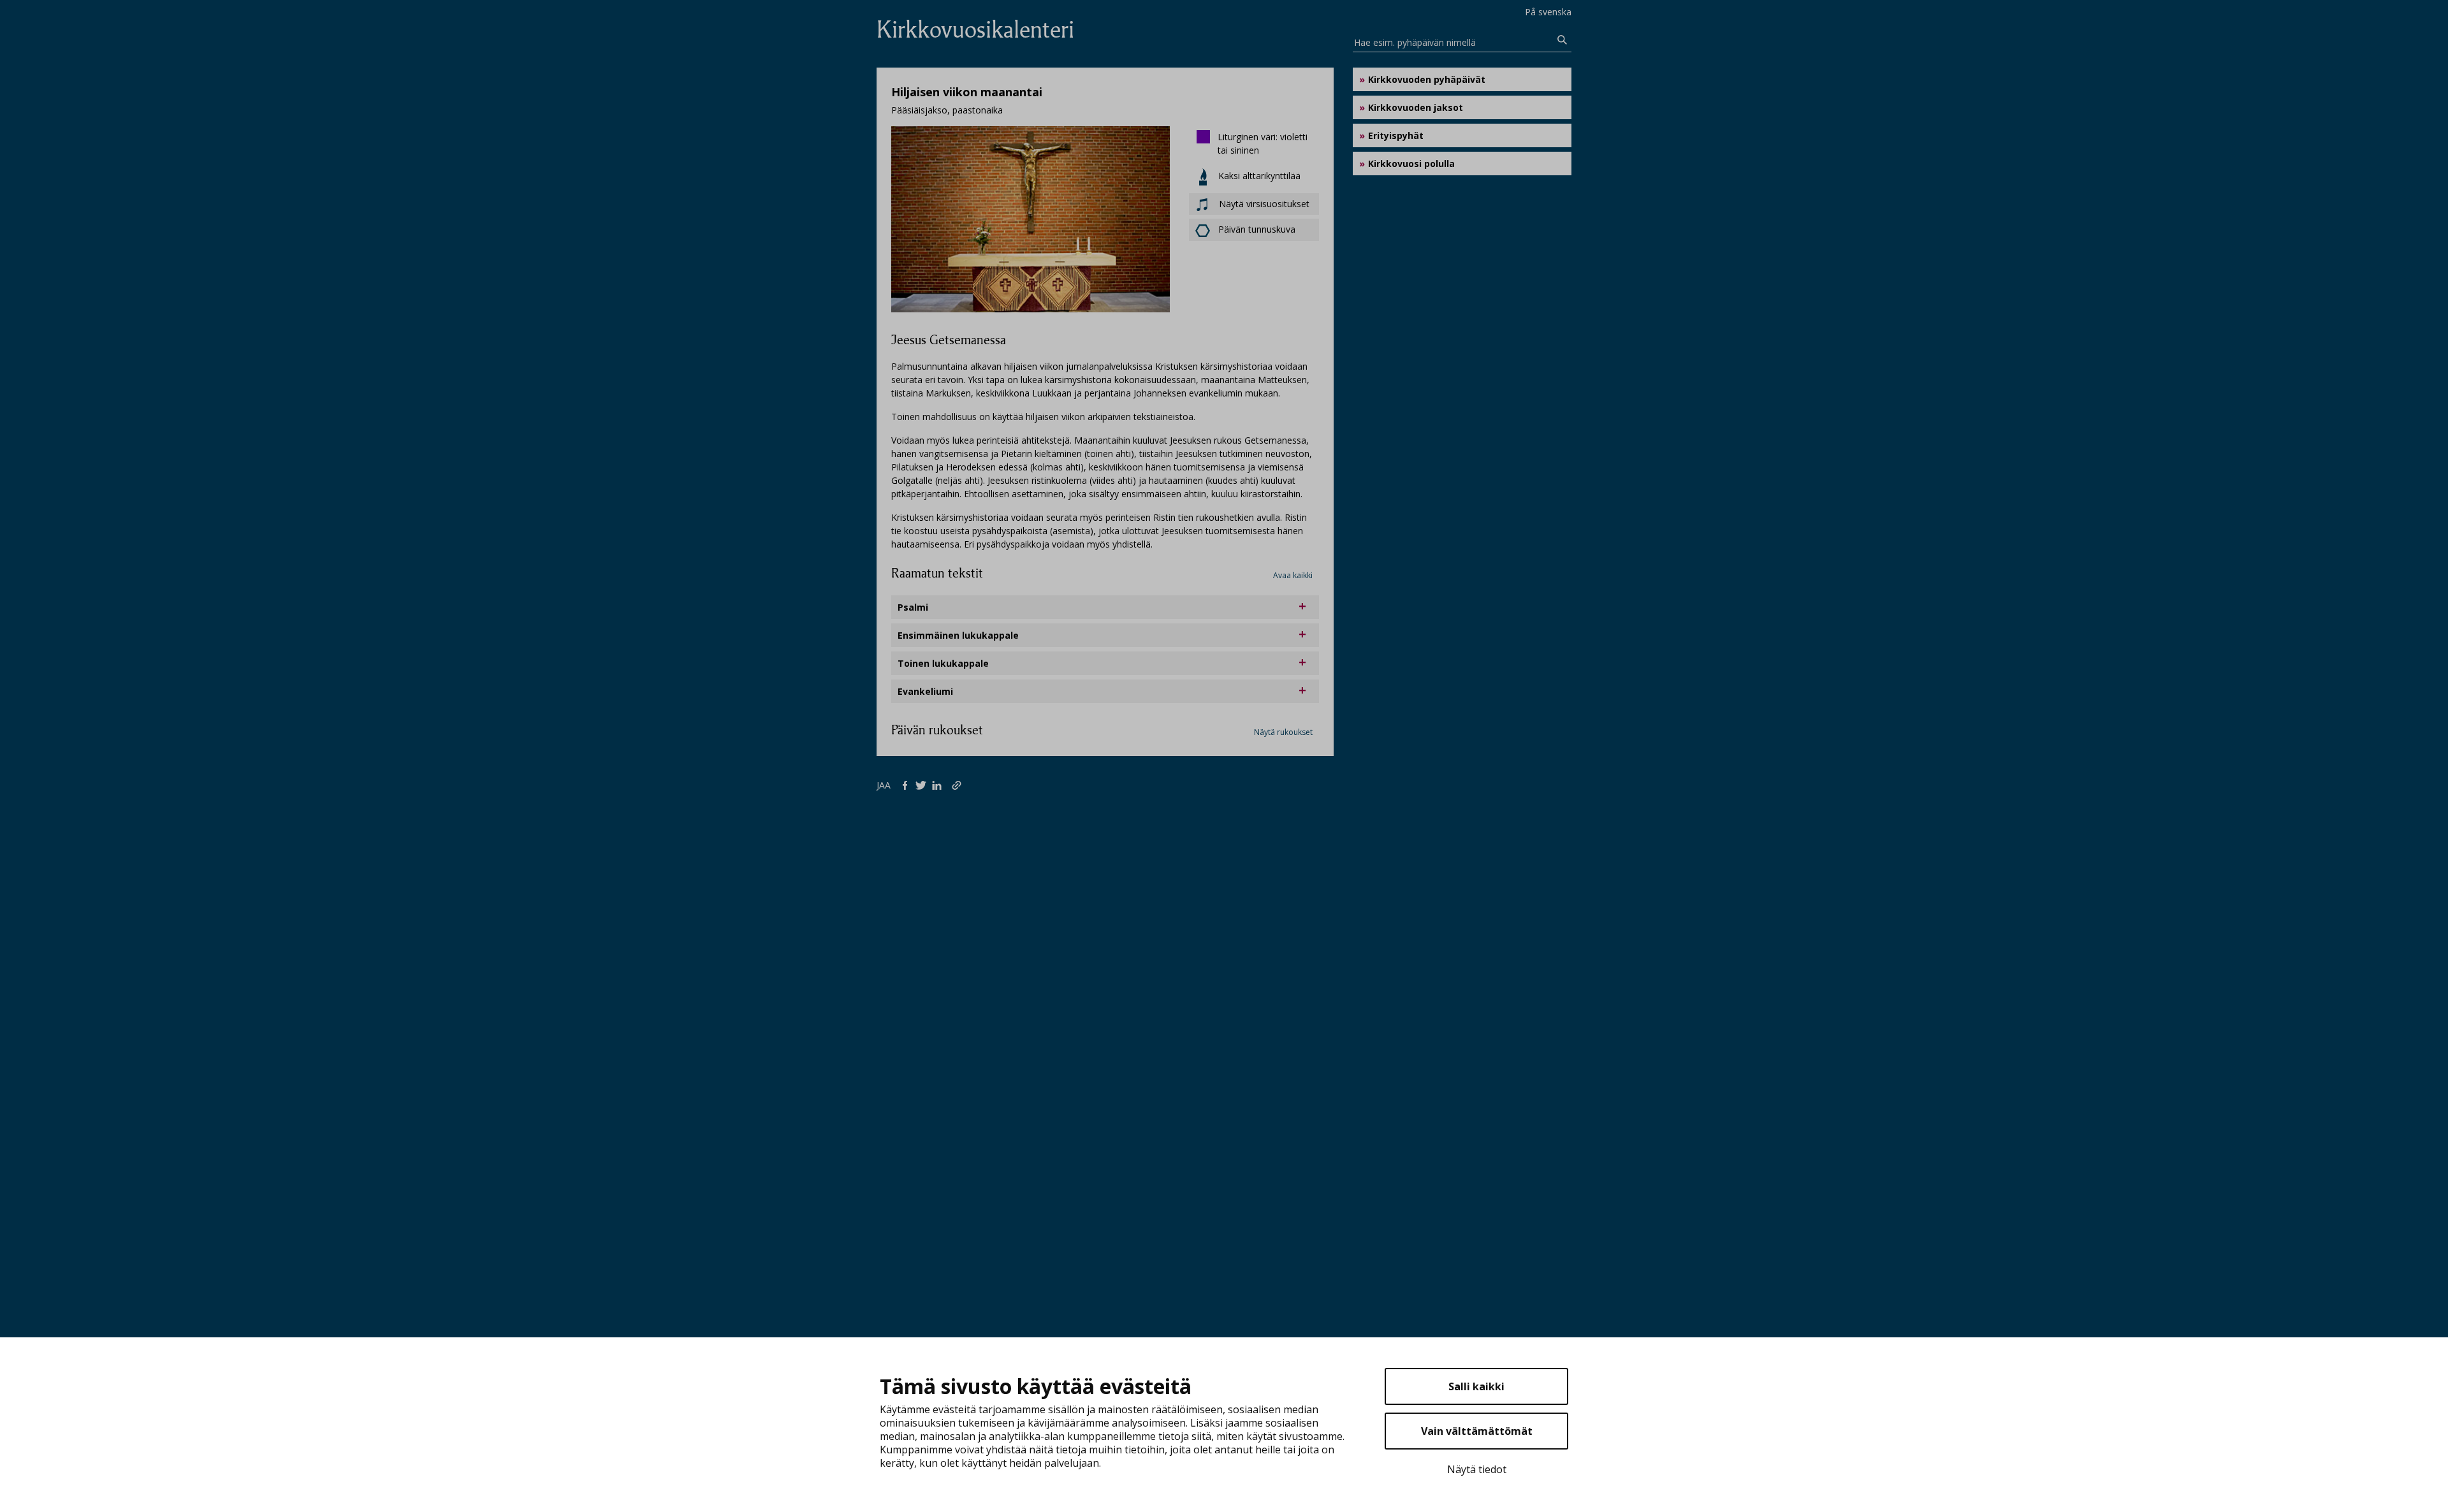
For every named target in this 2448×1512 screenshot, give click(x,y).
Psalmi (913, 607)
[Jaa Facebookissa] (907, 785)
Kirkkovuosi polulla (1411, 164)
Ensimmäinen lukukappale (958, 635)
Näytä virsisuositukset (1263, 204)
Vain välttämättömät (1477, 1431)
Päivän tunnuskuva (1257, 229)
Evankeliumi (925, 691)
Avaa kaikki (1293, 575)
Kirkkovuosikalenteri (975, 30)
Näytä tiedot (1477, 1469)
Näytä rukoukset (1283, 732)
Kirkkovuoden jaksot (1416, 107)
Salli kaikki (1476, 1386)
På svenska (1548, 12)
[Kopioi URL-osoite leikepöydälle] (958, 785)
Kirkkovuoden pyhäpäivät (1427, 79)
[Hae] (1563, 40)
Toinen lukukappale (943, 663)
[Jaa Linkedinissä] (939, 785)
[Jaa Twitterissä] (923, 785)
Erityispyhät (1396, 135)
